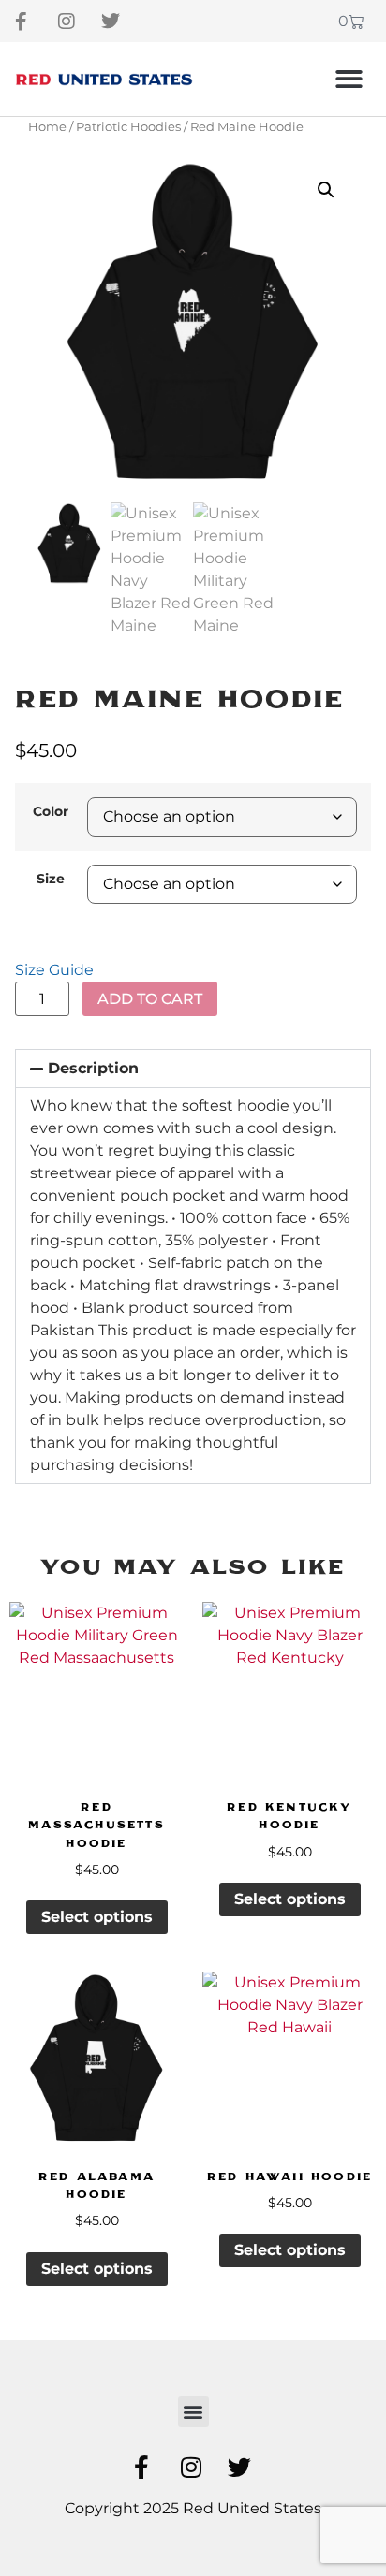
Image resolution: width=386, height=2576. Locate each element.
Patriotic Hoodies (128, 127)
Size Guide (54, 970)
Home (47, 127)
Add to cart (150, 999)
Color (51, 811)
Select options (97, 1917)
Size (51, 879)
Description (93, 1068)
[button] (350, 79)
